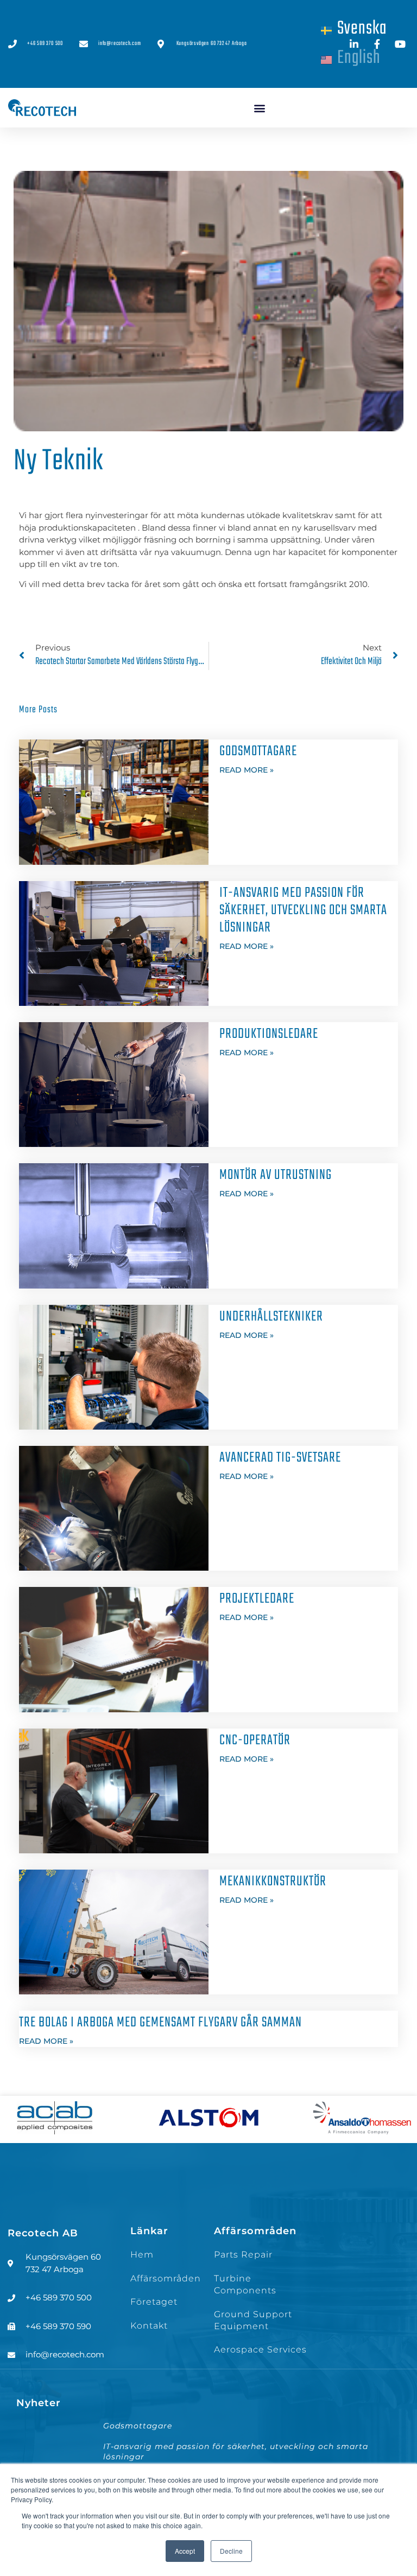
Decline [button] (231, 2551)
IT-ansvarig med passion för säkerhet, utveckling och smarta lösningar (303, 910)
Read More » (247, 770)
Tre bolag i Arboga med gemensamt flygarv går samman (160, 2023)
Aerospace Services (260, 2349)
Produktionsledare (269, 1034)
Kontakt (149, 2326)
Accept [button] (185, 2551)
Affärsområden (166, 2278)
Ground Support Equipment (253, 2320)
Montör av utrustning (277, 1175)
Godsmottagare (258, 751)
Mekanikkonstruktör (273, 1882)
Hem (142, 2255)
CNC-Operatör (255, 1740)
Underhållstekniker (271, 1317)
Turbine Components (245, 2284)
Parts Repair (243, 2255)
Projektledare (261, 1599)
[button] (260, 108)
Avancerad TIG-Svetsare (280, 1458)
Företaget (154, 2302)
